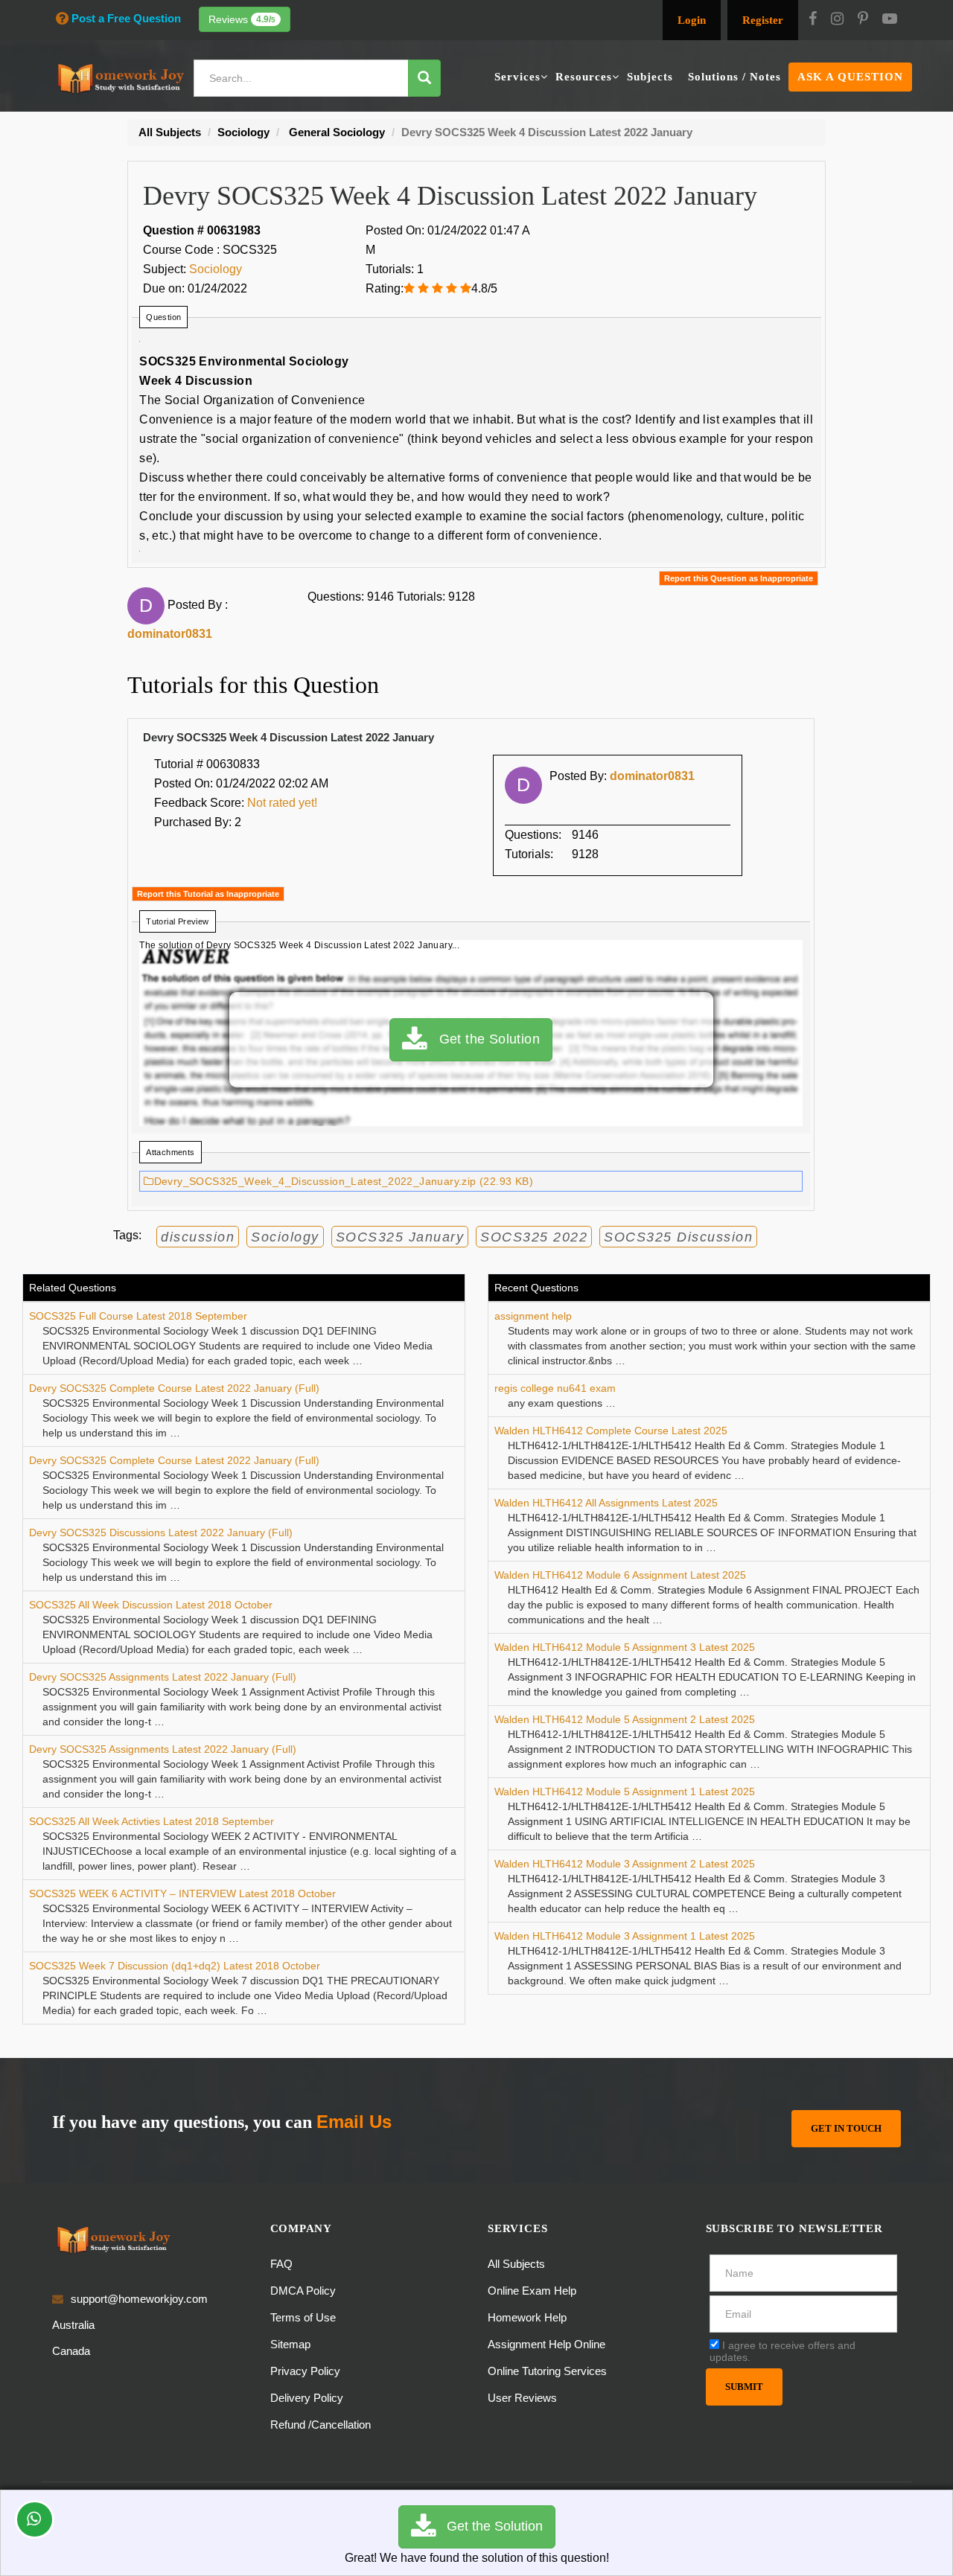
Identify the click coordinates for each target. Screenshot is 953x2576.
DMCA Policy (303, 2291)
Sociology (216, 269)
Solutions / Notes (734, 77)
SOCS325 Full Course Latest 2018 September (138, 1316)
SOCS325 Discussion (678, 1237)
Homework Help (527, 2317)
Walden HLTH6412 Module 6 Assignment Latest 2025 (620, 1575)
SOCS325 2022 (534, 1237)
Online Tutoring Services (547, 2371)
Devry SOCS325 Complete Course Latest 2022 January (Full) (174, 1388)
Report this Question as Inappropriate (739, 578)
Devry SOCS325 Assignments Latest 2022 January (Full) (163, 1677)
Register (763, 20)
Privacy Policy (305, 2371)
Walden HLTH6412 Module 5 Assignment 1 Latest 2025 (625, 1792)
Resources (584, 77)
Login (692, 20)
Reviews (242, 19)
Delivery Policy (307, 2398)
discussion (198, 1237)
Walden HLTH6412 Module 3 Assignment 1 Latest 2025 (625, 1936)
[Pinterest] (863, 20)
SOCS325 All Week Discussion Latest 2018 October (151, 1605)
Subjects (650, 77)
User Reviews (522, 2398)
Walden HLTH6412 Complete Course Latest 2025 (611, 1431)
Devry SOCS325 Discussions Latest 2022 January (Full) (161, 1533)
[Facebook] (813, 20)
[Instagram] (837, 20)
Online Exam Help (532, 2291)
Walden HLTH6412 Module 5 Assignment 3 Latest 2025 (625, 1647)
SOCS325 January (400, 1237)
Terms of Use (303, 2317)
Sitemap (290, 2344)
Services (517, 77)
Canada (71, 2351)
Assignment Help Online (546, 2344)
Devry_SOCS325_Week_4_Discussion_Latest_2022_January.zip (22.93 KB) (344, 1181)
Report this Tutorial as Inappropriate (208, 894)
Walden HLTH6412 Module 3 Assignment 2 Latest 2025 (625, 1864)
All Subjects (516, 2264)
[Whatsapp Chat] (35, 2519)
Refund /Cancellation (321, 2425)
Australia (73, 2325)
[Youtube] (890, 20)
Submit (744, 2387)
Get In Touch (846, 2128)
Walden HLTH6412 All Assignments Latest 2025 (606, 1503)
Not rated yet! (282, 803)
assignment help (533, 1316)
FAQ (281, 2264)
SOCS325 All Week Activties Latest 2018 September (152, 1821)
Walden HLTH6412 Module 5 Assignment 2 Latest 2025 (625, 1719)
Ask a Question (850, 77)
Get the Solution (483, 1039)
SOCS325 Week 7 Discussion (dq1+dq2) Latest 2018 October (175, 1966)
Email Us (354, 2122)
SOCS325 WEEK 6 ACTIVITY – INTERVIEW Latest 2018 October (182, 1893)
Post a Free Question (126, 18)
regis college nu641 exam (555, 1388)
